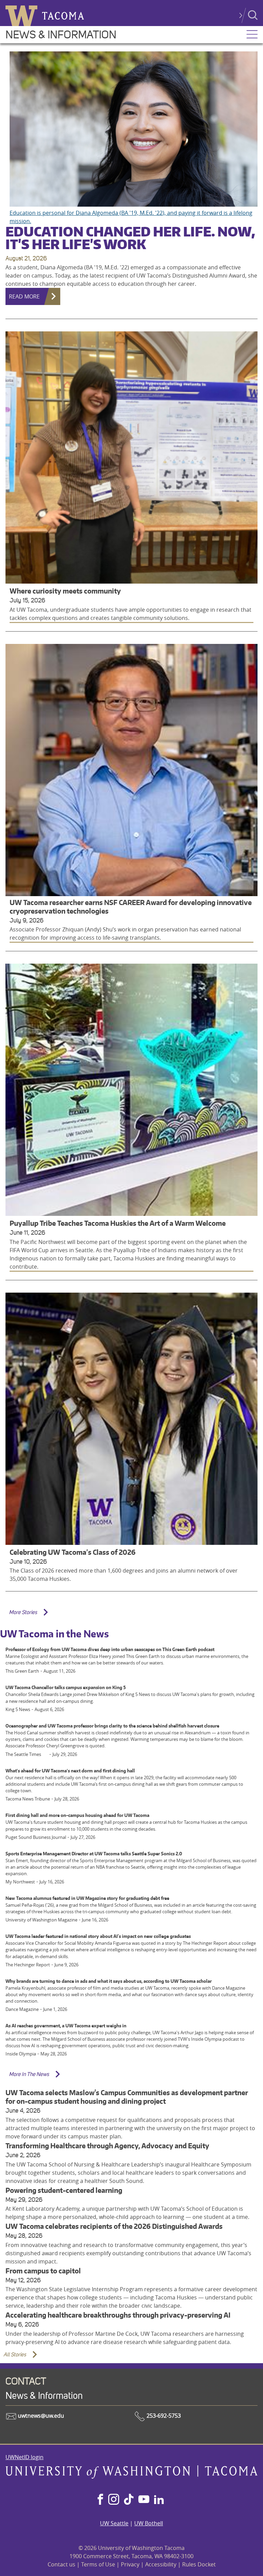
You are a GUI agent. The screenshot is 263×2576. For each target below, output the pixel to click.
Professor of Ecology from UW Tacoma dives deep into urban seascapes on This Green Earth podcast (110, 1649)
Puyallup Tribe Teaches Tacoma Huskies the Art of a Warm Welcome (118, 1223)
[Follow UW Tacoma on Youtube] (144, 2500)
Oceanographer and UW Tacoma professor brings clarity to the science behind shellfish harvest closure (112, 1726)
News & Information (61, 35)
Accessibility (161, 2564)
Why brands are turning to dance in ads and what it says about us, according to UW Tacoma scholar (109, 1981)
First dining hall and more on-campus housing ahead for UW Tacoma (77, 1815)
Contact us (61, 2564)
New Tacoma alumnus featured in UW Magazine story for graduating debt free (87, 1898)
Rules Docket (199, 2564)
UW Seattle (114, 2523)
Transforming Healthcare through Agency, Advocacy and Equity (107, 2146)
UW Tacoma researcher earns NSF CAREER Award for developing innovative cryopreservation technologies (131, 907)
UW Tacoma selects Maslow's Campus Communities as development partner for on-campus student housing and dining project (127, 2097)
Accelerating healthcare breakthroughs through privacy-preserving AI (118, 2315)
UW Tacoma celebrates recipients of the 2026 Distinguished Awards (114, 2226)
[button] (252, 35)
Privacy (130, 2564)
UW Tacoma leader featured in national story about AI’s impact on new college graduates (98, 1936)
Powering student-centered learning (64, 2190)
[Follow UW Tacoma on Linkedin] (159, 2500)
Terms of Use (98, 2564)
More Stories (23, 1612)
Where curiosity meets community (65, 591)
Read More (24, 296)
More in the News (29, 2074)
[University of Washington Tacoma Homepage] (131, 2477)
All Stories (15, 2354)
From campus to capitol (43, 2271)
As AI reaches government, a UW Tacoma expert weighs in (66, 2026)
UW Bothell (149, 2523)
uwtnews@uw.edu (40, 2416)
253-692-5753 (163, 2416)
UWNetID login (24, 2457)
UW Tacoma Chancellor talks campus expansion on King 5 (66, 1687)
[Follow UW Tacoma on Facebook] (100, 2500)
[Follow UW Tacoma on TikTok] (129, 2500)
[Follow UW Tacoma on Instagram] (114, 2500)
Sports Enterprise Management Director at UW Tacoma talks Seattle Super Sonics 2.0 (94, 1854)
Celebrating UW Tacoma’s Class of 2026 (73, 1552)
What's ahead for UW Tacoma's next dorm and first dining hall (70, 1771)
